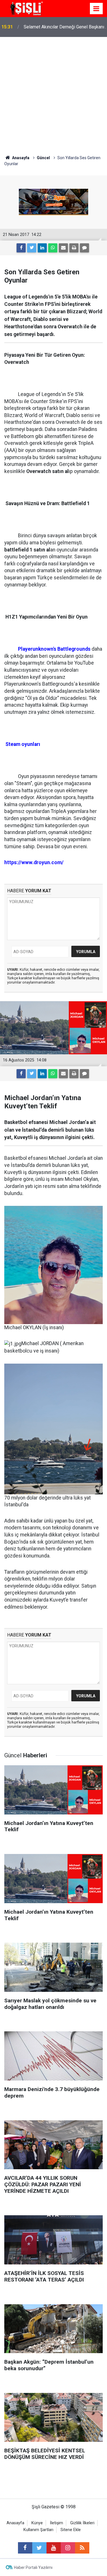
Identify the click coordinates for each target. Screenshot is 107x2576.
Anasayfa (15, 2523)
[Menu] (96, 9)
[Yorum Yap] (84, 248)
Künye (37, 2523)
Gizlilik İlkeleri (82, 2523)
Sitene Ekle (71, 2530)
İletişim (56, 2523)
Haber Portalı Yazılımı (33, 2567)
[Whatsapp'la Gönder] (53, 248)
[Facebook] (21, 248)
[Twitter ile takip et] (39, 2548)
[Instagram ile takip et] (68, 2548)
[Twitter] (32, 248)
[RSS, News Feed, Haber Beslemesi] (82, 2548)
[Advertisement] (53, 93)
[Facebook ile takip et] (25, 2548)
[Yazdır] (74, 248)
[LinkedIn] (42, 248)
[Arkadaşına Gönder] (63, 248)
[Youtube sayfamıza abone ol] (54, 2548)
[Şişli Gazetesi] (26, 8)
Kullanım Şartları (38, 2530)
